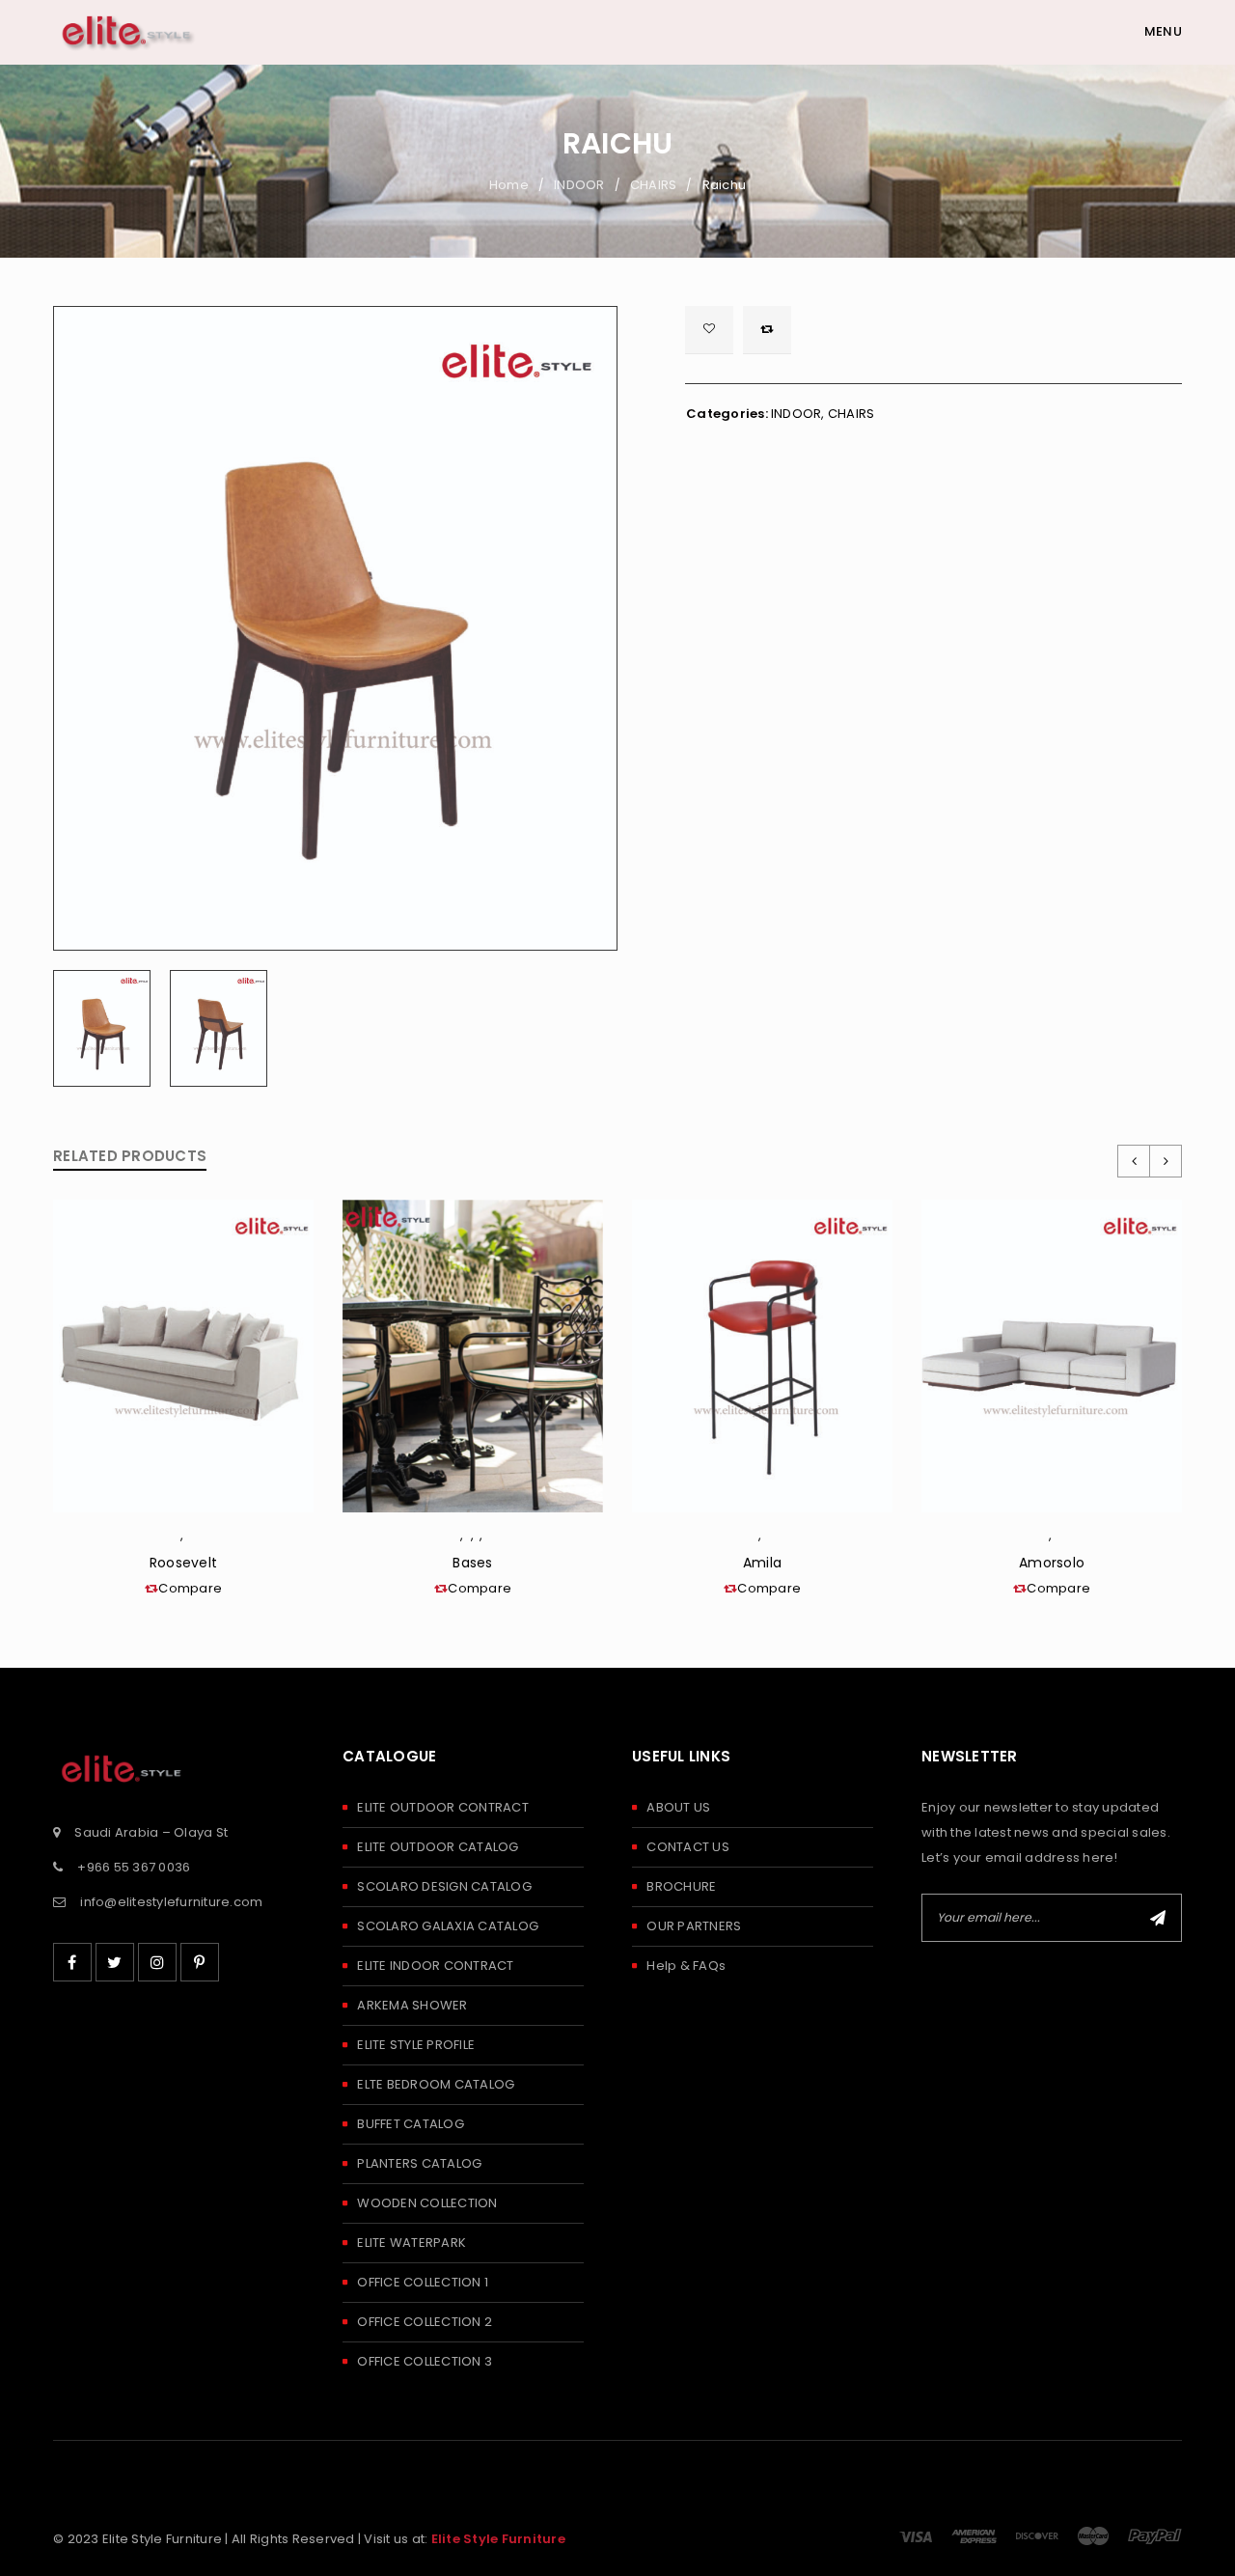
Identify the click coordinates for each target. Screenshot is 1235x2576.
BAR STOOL (766, 1539)
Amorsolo (1052, 1563)
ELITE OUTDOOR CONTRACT (443, 1807)
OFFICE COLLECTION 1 (423, 2282)
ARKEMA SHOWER (412, 2005)
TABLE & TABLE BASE (469, 1539)
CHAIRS (654, 185)
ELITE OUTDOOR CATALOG (438, 1847)
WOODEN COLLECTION (427, 2203)
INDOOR (579, 185)
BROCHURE (681, 1886)
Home (509, 185)
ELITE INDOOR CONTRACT (435, 1966)
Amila (762, 1563)
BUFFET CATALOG (411, 2124)
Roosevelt (183, 1563)
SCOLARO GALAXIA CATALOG (448, 1926)
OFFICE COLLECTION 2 (425, 2322)
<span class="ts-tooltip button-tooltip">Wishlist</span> (709, 330)
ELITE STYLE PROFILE (416, 2045)
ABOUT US (678, 1807)
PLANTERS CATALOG (419, 2163)
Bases (472, 1563)
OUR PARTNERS (694, 1926)
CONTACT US (688, 1847)
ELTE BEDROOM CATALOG (436, 2084)
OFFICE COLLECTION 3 (425, 2361)
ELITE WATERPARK (412, 2243)
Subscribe (1158, 1918)
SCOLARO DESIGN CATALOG (444, 1886)
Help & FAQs (686, 1966)
